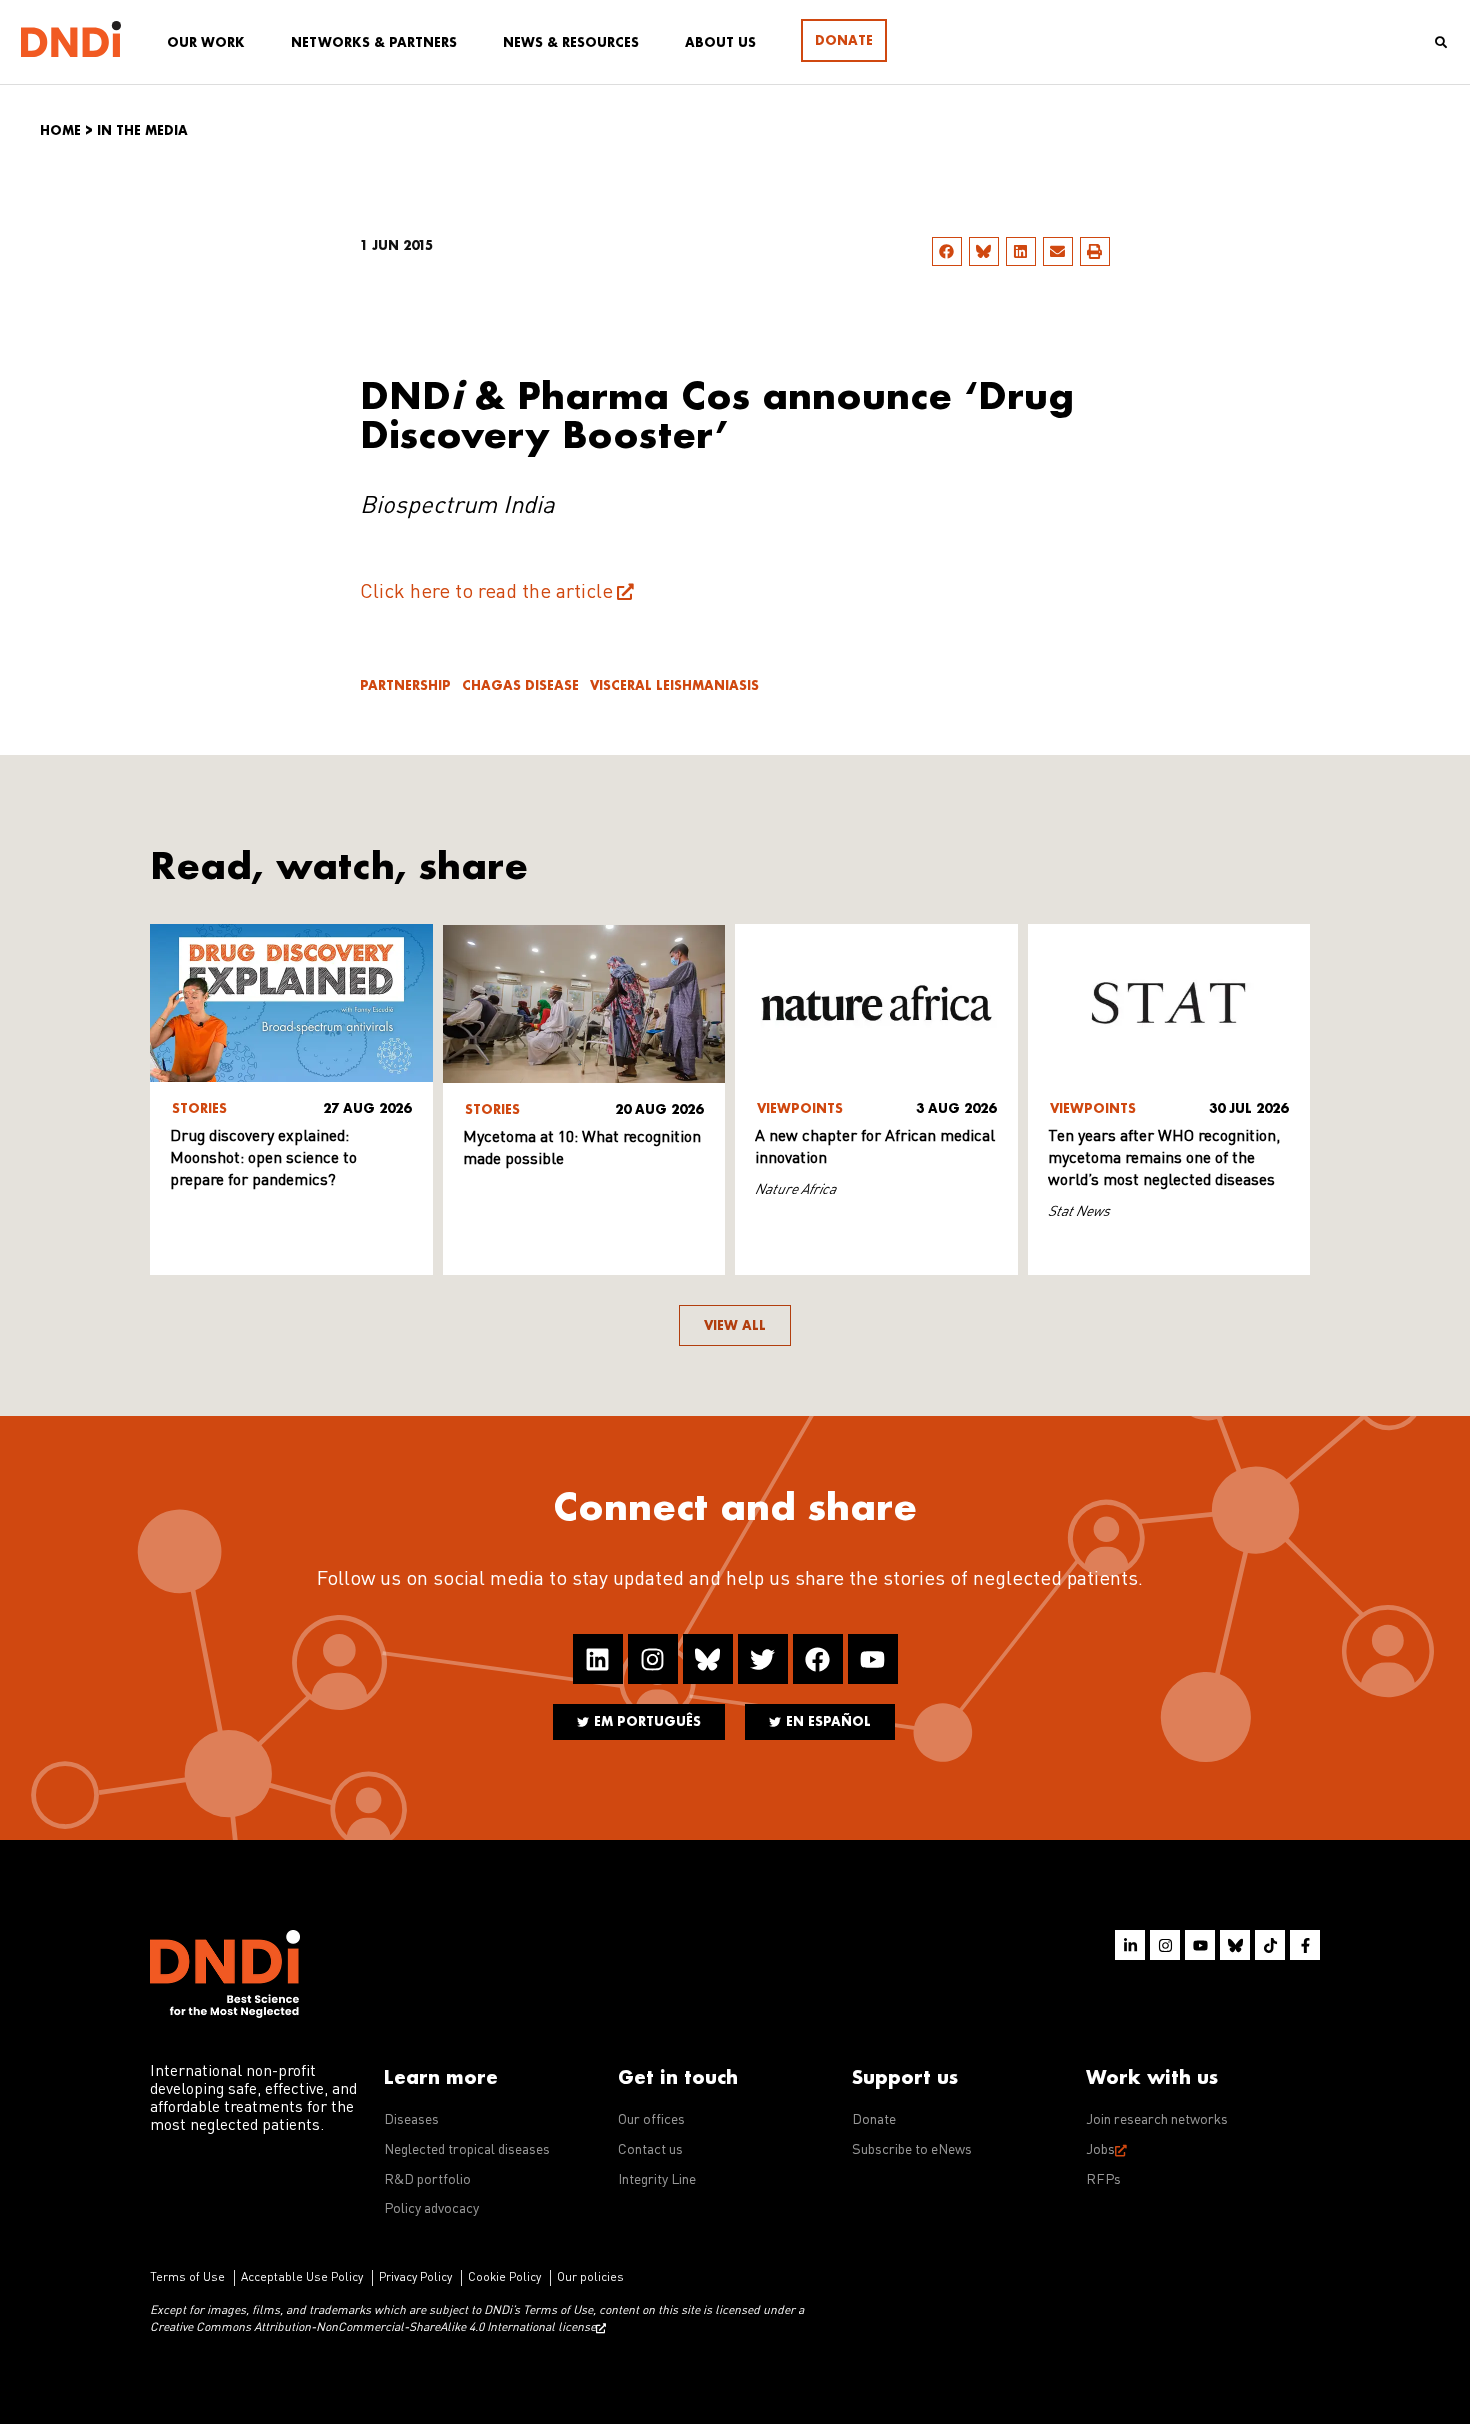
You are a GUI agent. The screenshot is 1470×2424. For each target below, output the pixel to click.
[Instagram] (653, 1659)
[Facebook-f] (1305, 1945)
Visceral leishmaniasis (674, 685)
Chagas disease (520, 685)
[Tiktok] (1270, 1945)
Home (60, 130)
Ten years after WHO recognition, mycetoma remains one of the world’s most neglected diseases (1164, 1159)
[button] (947, 251)
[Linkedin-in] (1130, 1945)
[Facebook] (818, 1659)
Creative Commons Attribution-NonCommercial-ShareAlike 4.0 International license (373, 2328)
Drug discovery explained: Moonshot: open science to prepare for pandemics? (263, 1159)
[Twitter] (763, 1659)
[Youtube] (873, 1659)
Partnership (405, 685)
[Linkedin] (598, 1659)
